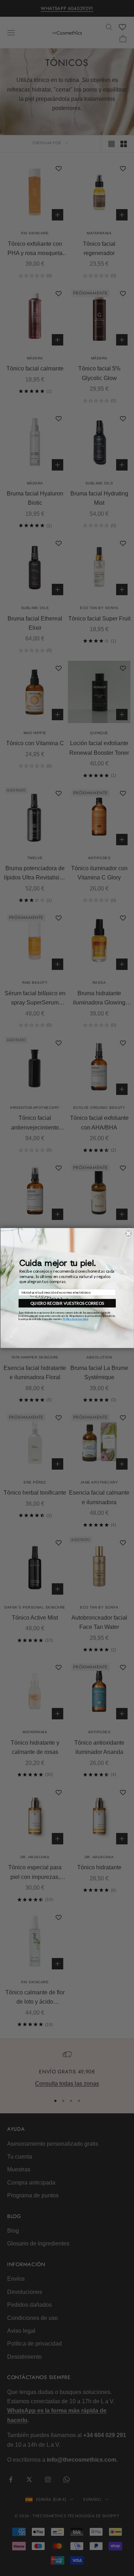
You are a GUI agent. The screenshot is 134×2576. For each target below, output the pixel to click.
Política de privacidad (75, 1319)
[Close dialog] (128, 1234)
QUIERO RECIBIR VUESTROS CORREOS (67, 1303)
